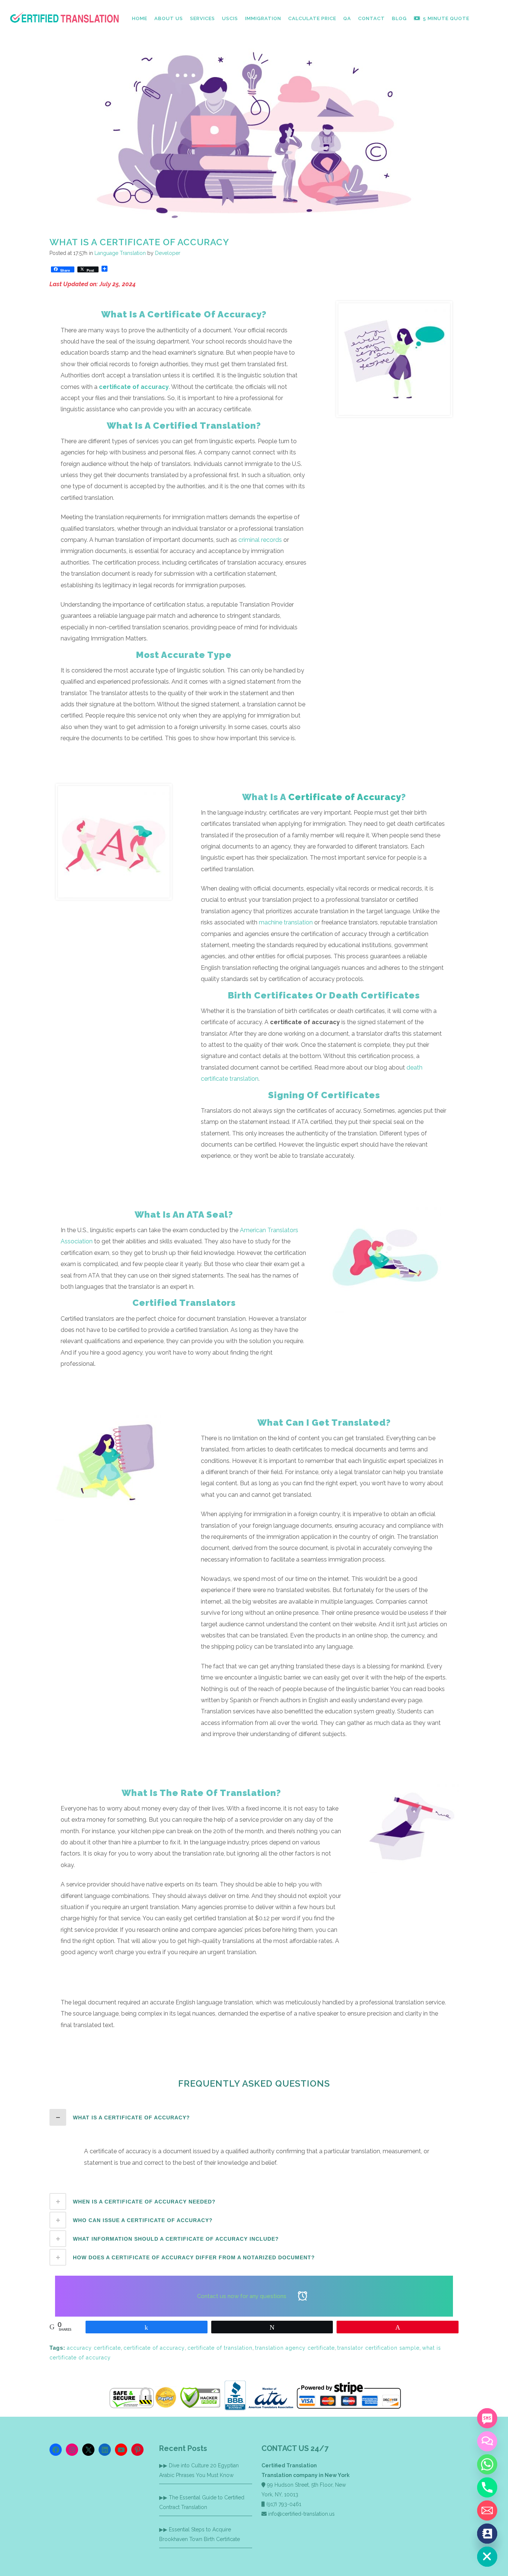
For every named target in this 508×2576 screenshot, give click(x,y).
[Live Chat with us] (487, 2441)
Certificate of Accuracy (345, 797)
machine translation (286, 922)
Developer (168, 253)
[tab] (254, 2117)
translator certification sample (378, 2348)
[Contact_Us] (487, 2534)
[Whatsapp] (487, 2464)
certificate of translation (220, 2348)
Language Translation (120, 253)
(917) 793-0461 (284, 2504)
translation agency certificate (295, 2348)
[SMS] (487, 2418)
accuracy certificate (94, 2348)
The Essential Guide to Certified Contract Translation (202, 2502)
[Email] (487, 2511)
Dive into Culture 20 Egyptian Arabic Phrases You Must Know (199, 2470)
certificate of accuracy (154, 2348)
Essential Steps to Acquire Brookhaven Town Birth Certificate (200, 2534)
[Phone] (487, 2487)
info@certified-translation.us (301, 2514)
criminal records (260, 540)
